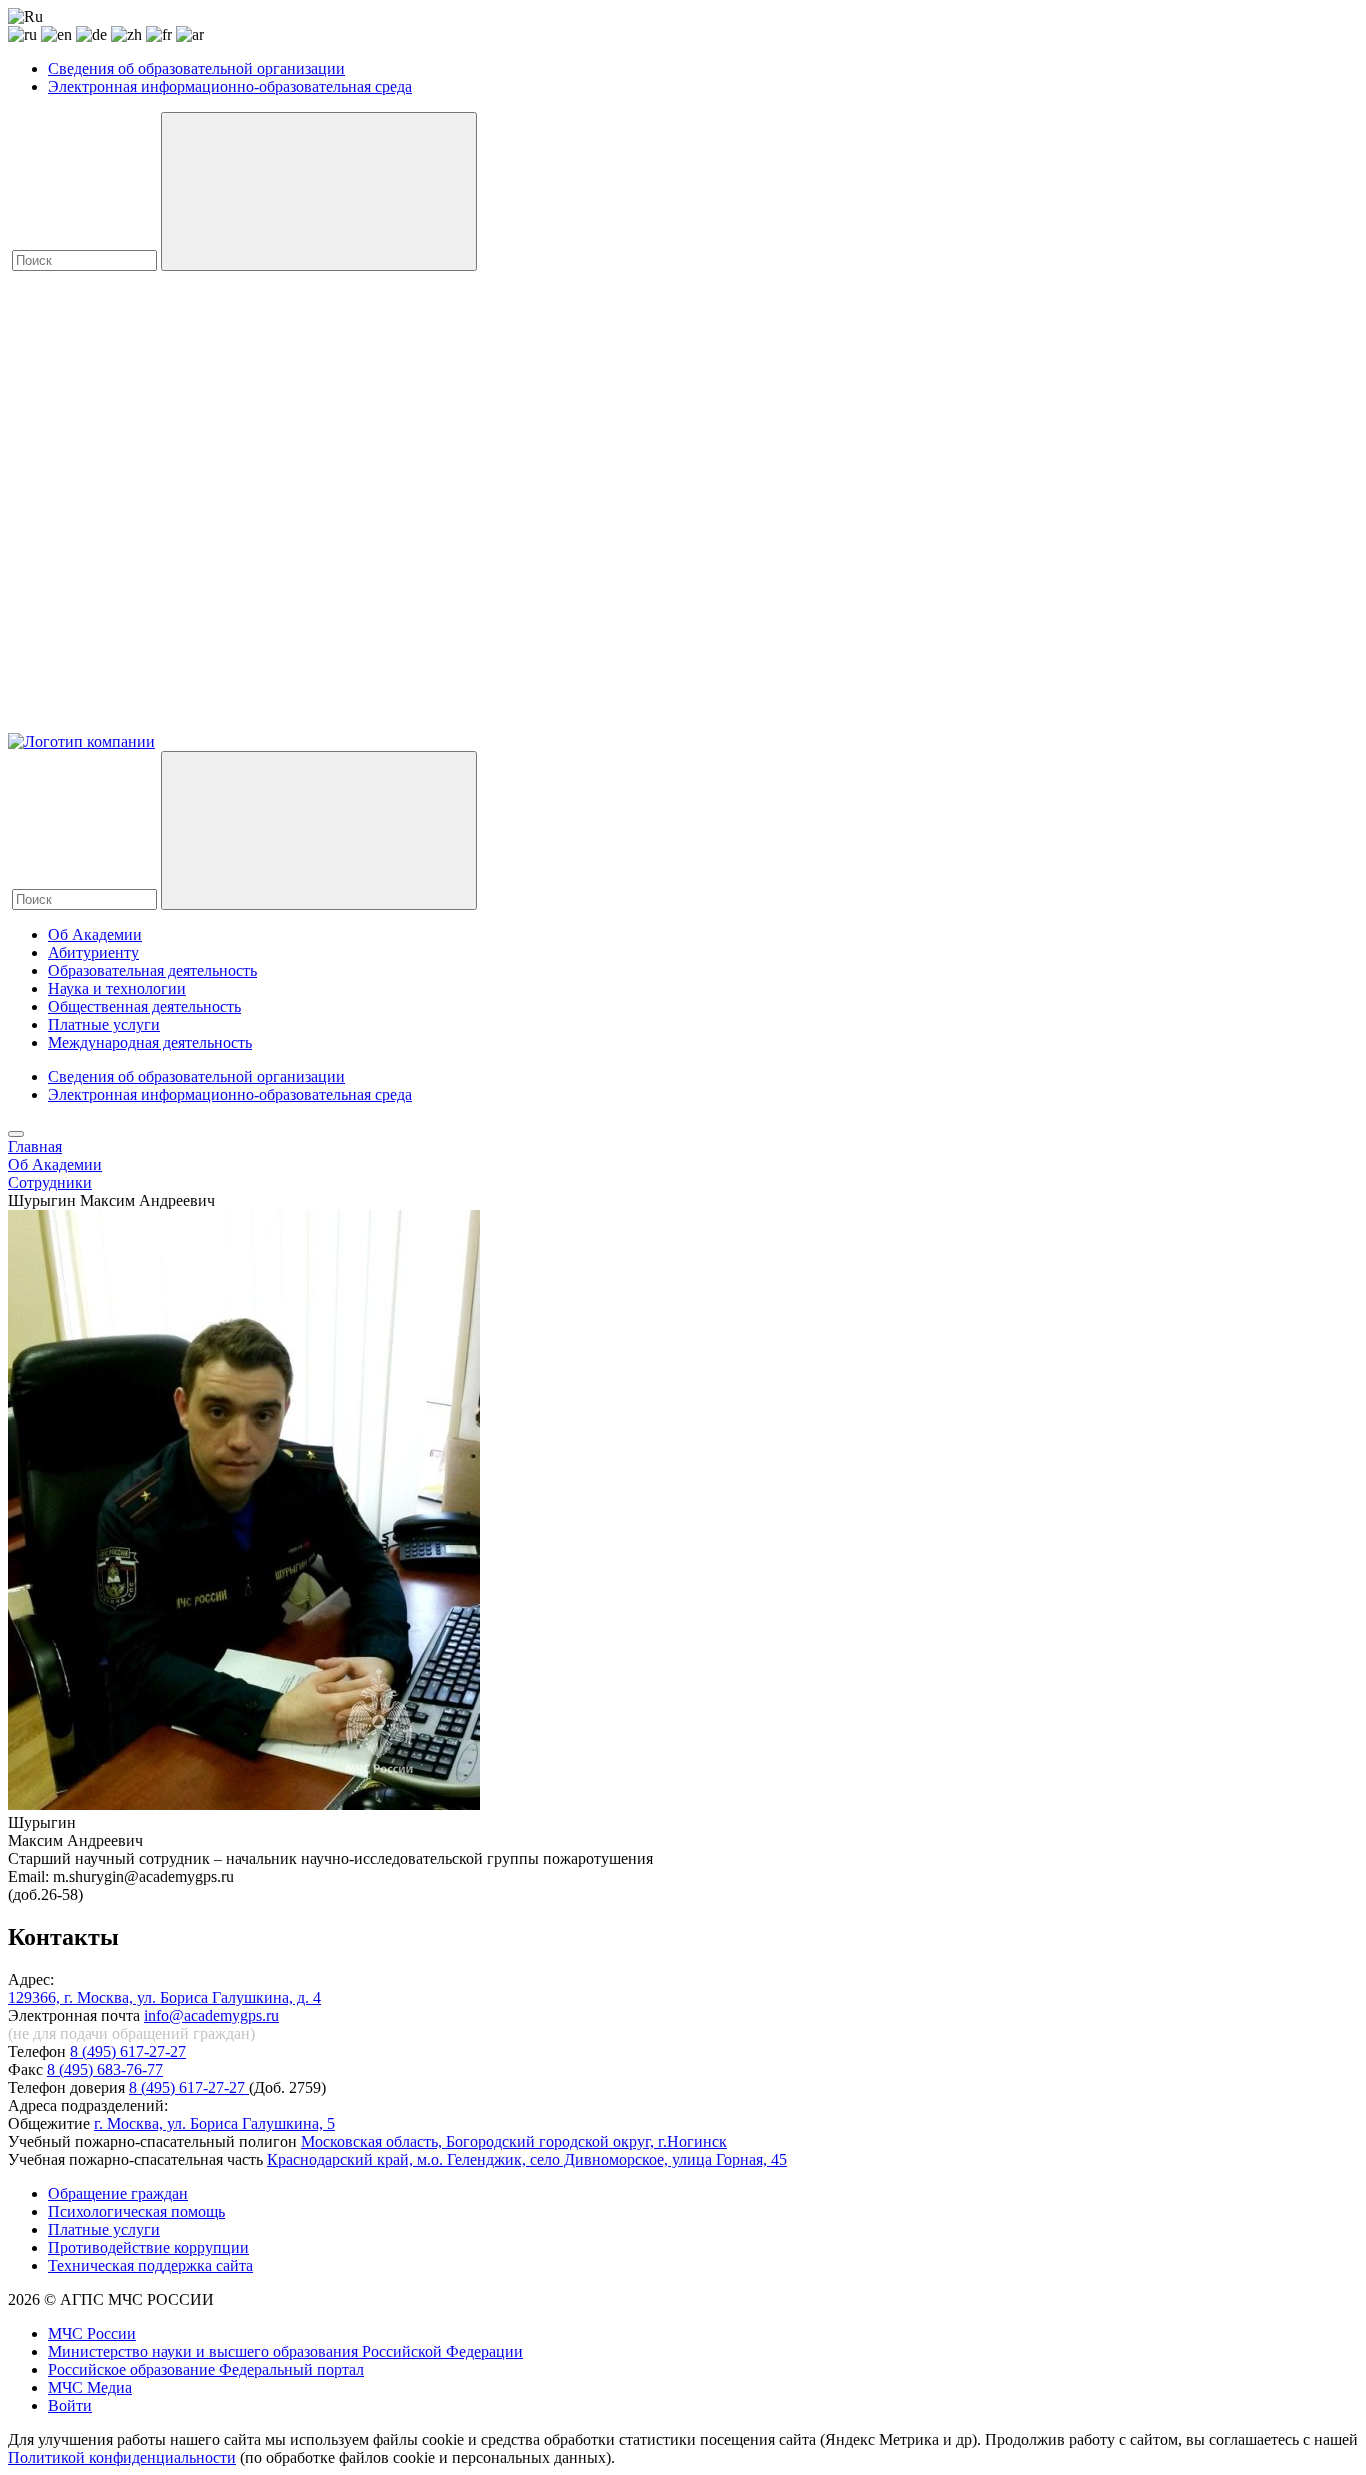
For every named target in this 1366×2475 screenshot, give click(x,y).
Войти (70, 2405)
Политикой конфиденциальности (122, 2457)
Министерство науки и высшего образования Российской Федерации (285, 2351)
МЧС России (92, 2333)
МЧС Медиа (90, 2387)
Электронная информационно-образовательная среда (230, 86)
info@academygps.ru (211, 2015)
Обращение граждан (118, 2193)
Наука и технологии (117, 988)
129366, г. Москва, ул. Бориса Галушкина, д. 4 (164, 1997)
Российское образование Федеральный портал (206, 2369)
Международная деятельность (150, 1042)
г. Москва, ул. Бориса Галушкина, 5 (214, 2123)
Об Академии (95, 934)
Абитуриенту (93, 952)
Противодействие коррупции (148, 2247)
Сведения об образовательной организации (196, 68)
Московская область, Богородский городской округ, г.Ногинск (514, 2141)
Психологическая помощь (136, 2211)
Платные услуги (104, 1024)
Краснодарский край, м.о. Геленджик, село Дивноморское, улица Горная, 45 (527, 2159)
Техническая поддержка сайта (150, 2265)
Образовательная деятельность (152, 970)
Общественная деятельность (144, 1006)
